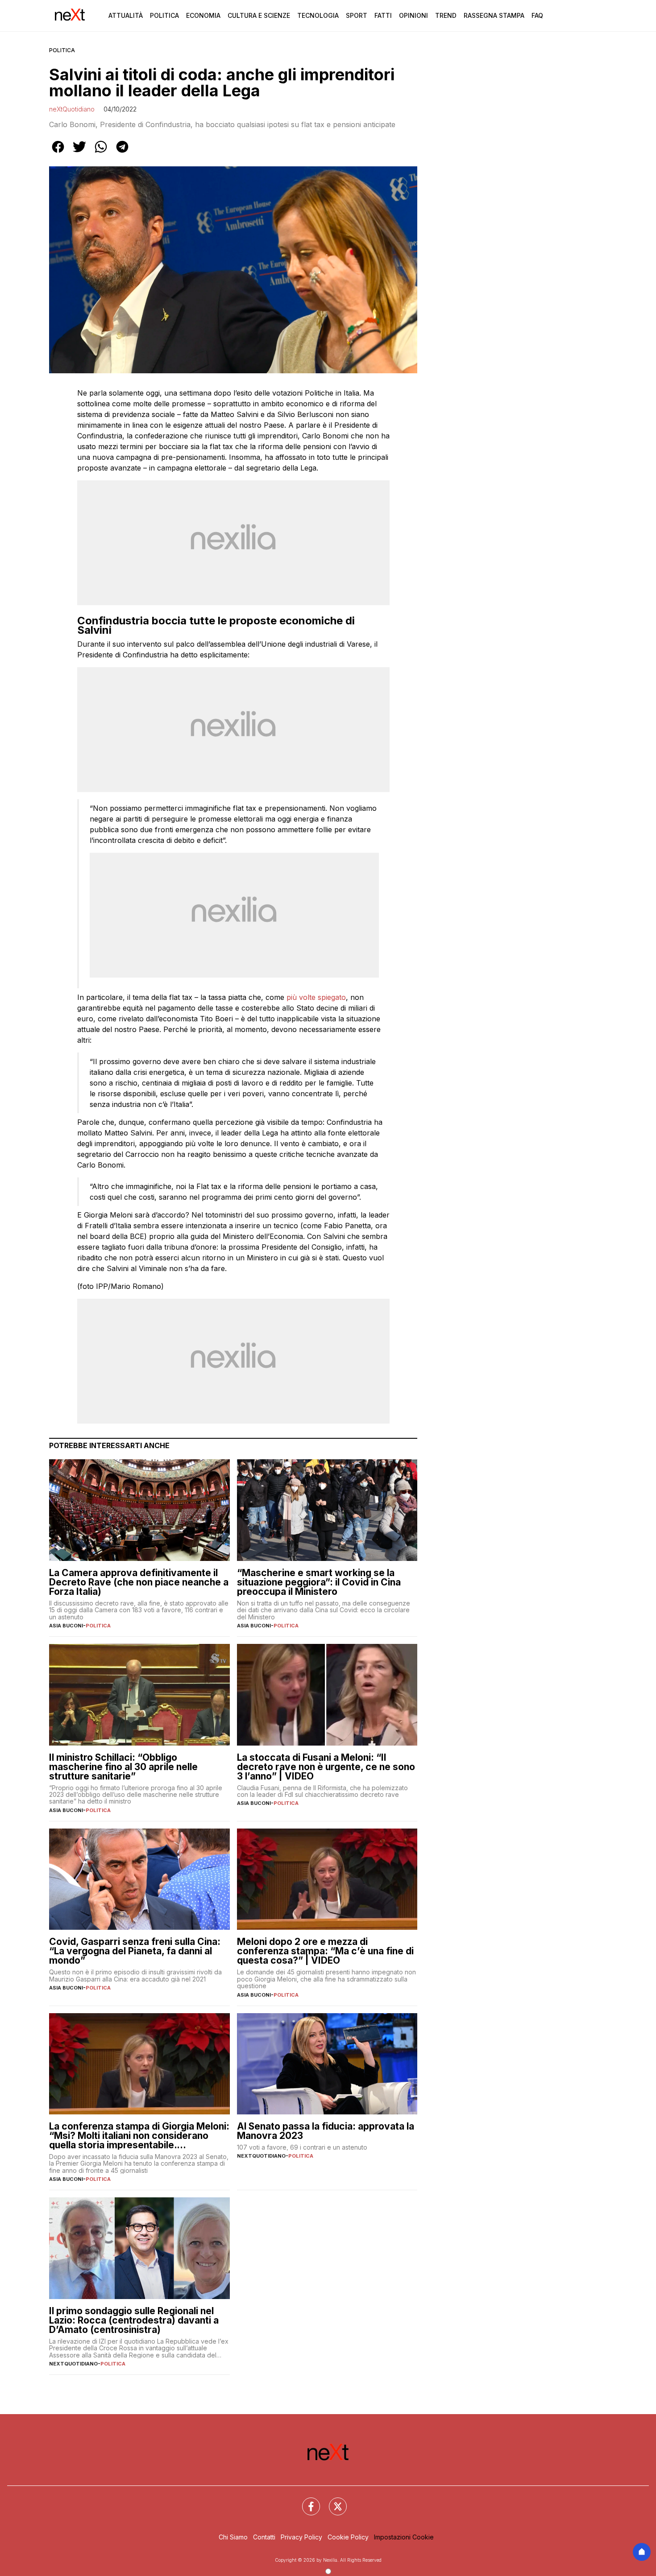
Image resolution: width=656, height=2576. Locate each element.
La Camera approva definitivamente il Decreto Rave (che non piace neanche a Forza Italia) (139, 1582)
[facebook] (58, 153)
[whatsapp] (101, 153)
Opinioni (413, 15)
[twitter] (79, 153)
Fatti (383, 15)
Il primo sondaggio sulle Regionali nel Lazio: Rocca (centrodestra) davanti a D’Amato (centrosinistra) (134, 2320)
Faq (537, 15)
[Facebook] (306, 2501)
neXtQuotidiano (72, 109)
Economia (203, 15)
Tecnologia (318, 15)
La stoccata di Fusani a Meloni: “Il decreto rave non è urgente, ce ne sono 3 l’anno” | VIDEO (326, 1767)
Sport (357, 15)
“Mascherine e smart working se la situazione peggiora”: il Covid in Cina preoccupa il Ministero (319, 1582)
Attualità (126, 15)
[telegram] (122, 153)
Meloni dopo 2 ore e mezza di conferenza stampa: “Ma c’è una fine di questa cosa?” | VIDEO (325, 1951)
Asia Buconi (66, 1626)
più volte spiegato (316, 997)
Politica (164, 15)
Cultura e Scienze (259, 15)
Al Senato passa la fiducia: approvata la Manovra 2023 (326, 2131)
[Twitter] (332, 2501)
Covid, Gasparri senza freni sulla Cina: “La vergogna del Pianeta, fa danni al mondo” (135, 1951)
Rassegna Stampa (494, 15)
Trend (446, 15)
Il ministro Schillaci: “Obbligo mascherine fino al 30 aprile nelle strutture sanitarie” (123, 1767)
